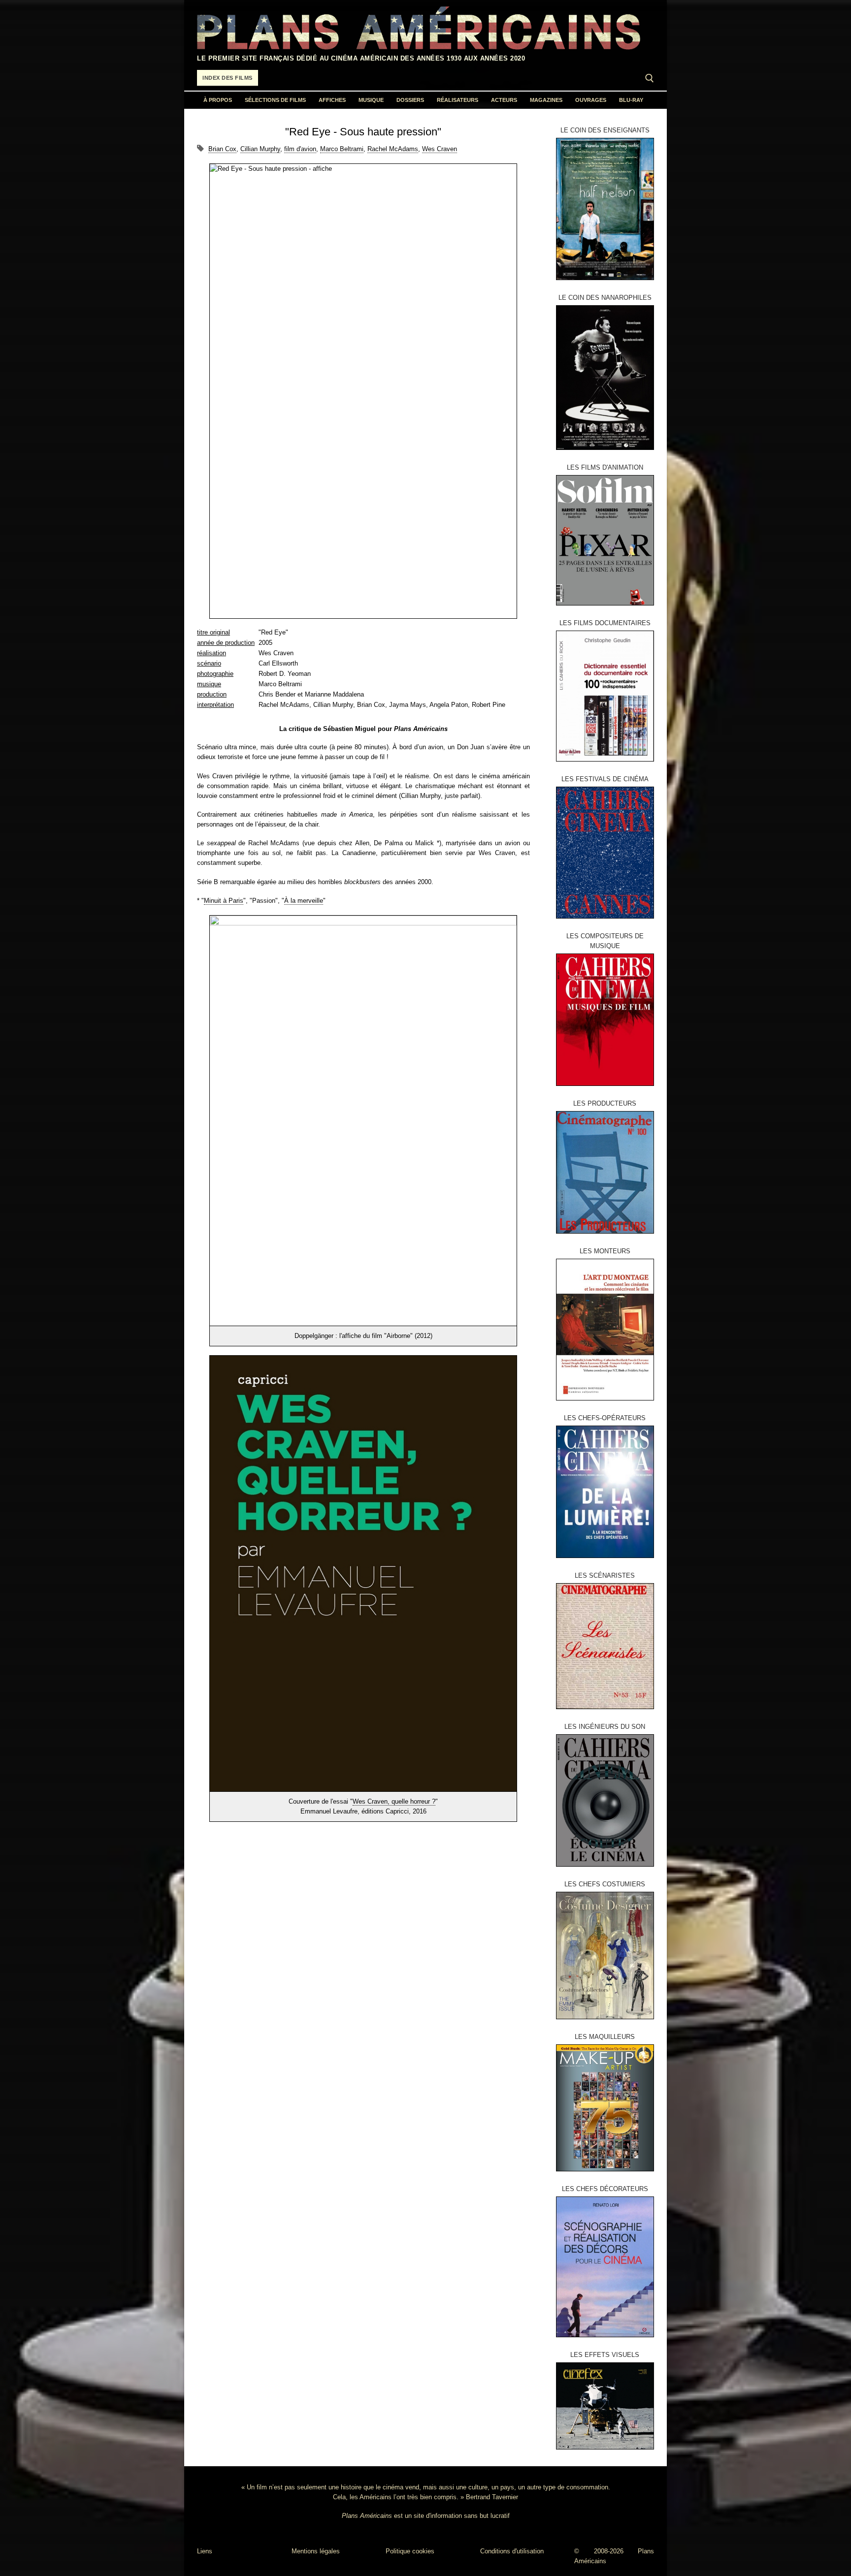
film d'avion (300, 149)
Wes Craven (440, 149)
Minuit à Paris (224, 901)
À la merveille (304, 901)
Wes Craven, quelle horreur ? (394, 1801)
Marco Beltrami (342, 149)
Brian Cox (222, 149)
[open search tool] (650, 78)
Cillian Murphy (260, 149)
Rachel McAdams (393, 149)
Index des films (228, 78)
